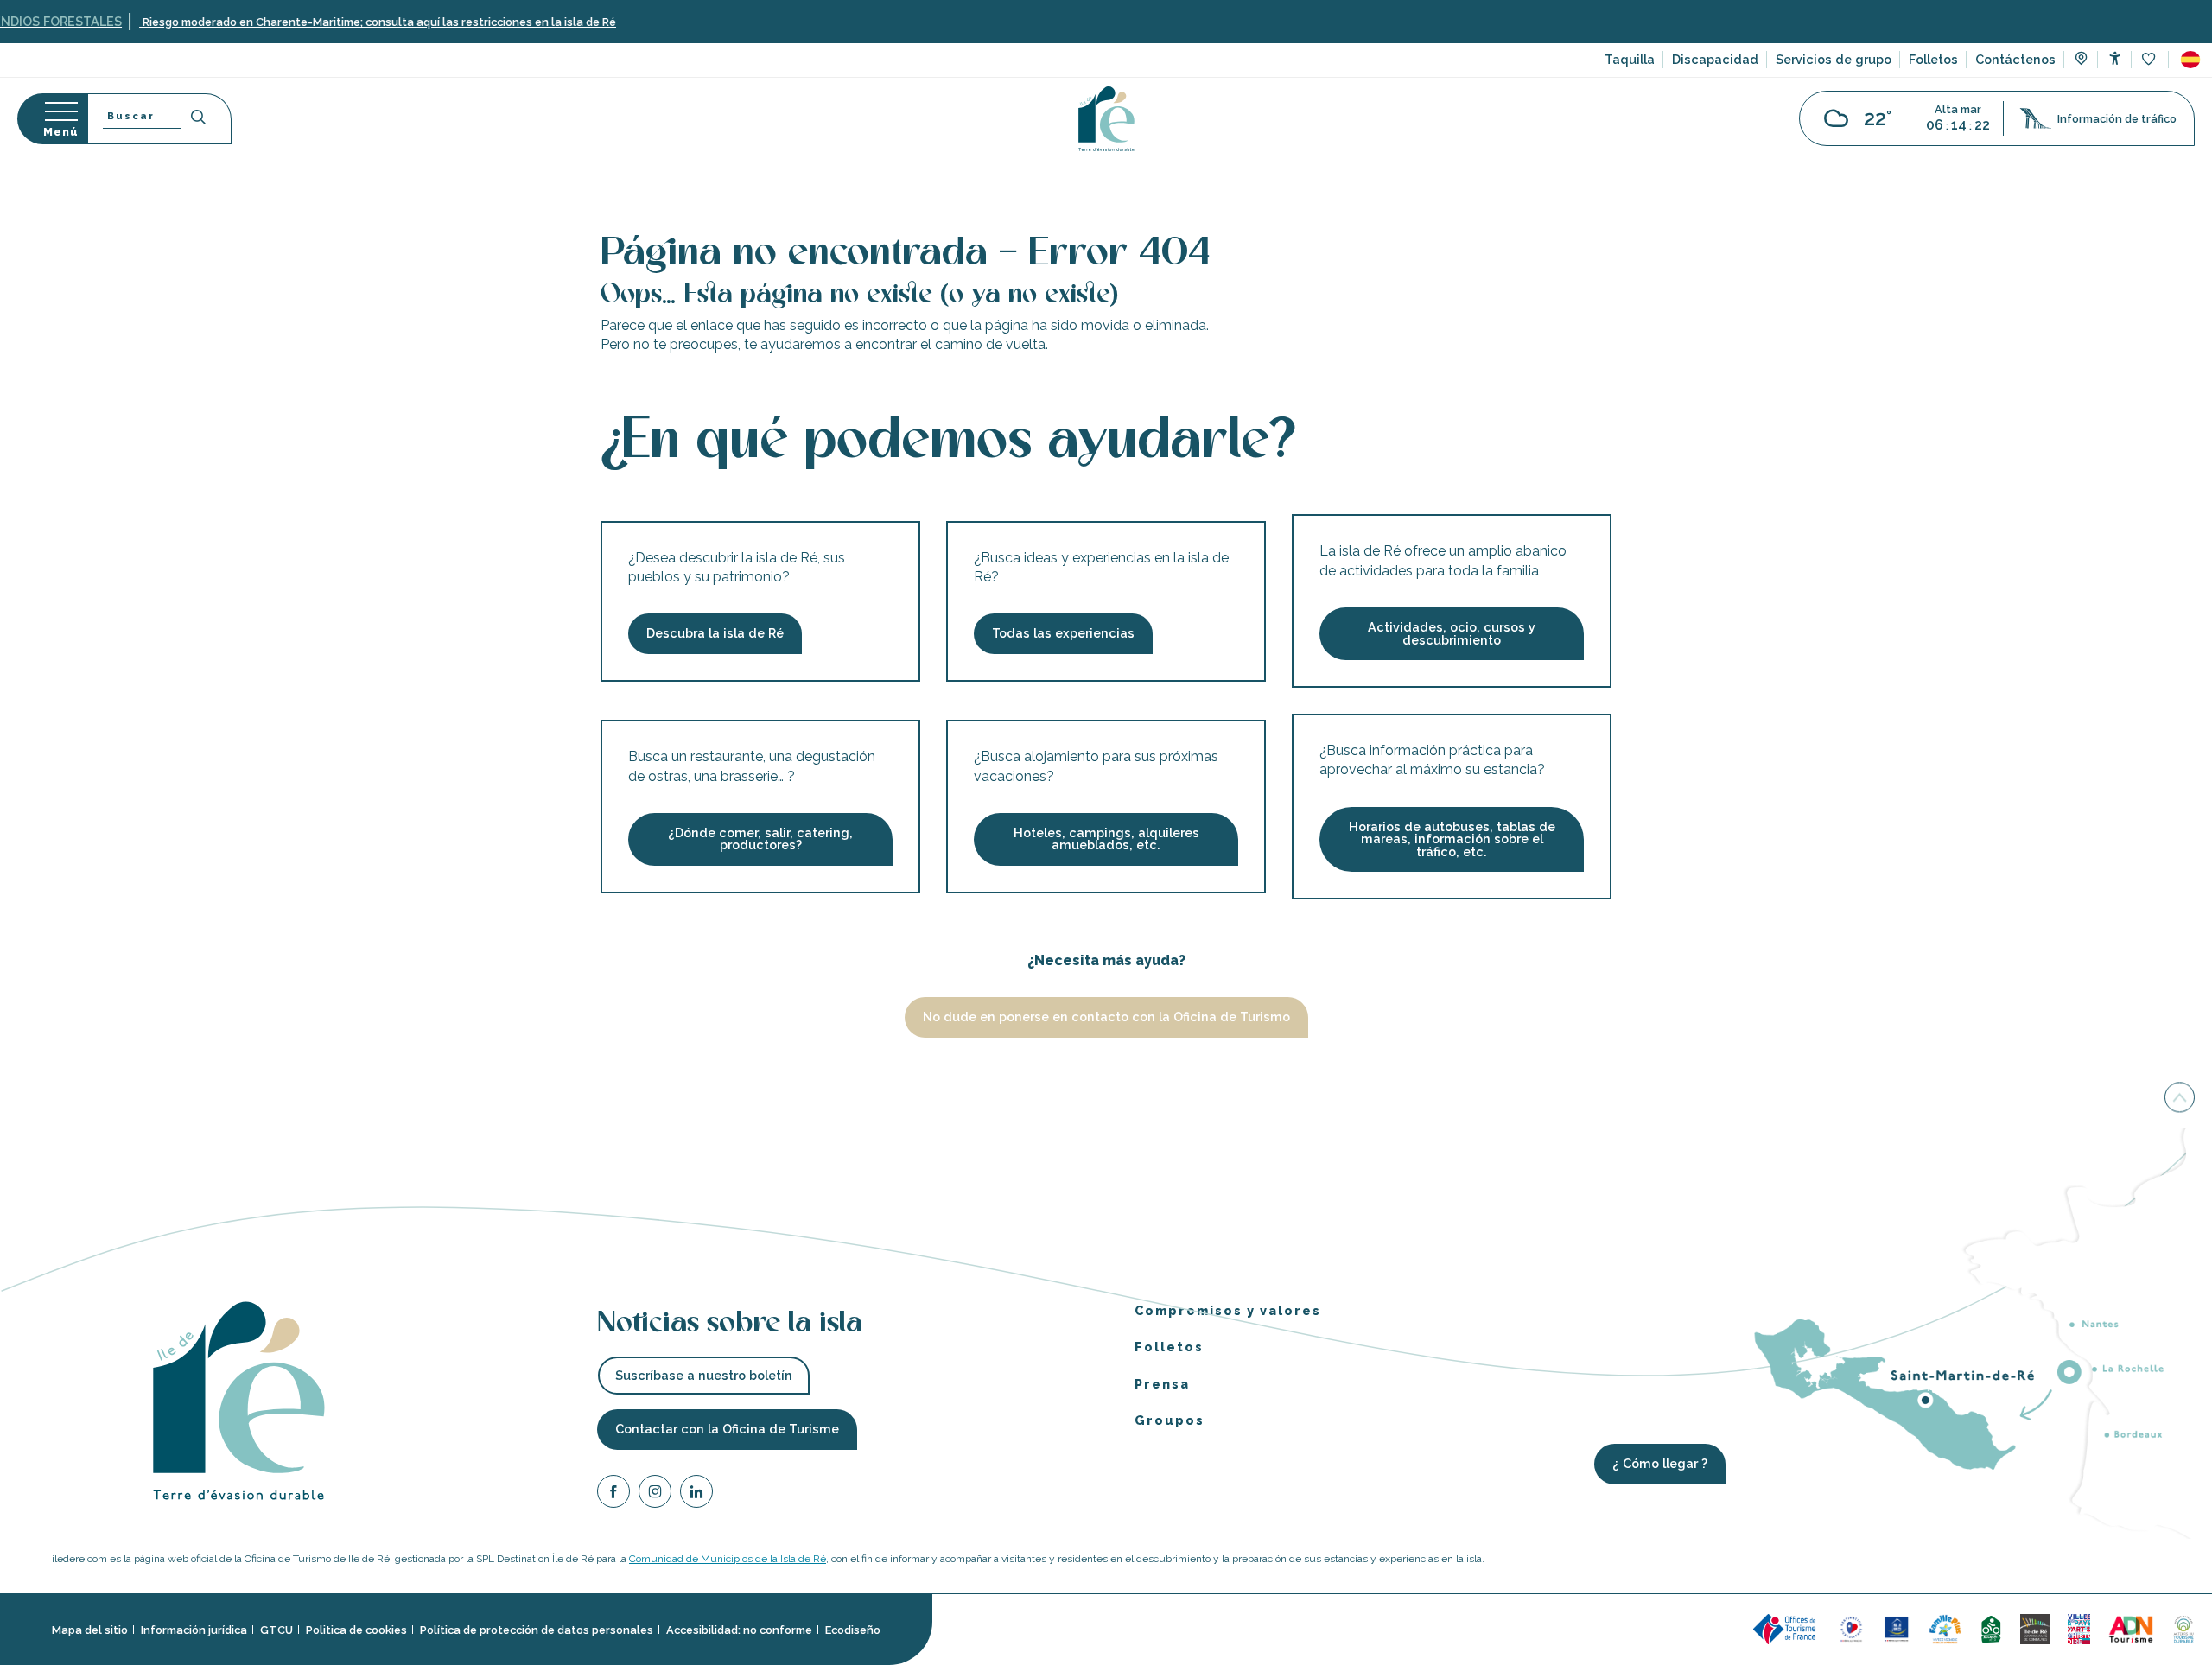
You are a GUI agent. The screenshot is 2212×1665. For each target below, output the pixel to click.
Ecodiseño (853, 1629)
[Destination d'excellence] (1851, 1628)
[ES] (2190, 60)
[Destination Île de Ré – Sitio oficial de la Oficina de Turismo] (1106, 119)
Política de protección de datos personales (537, 1629)
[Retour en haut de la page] (2180, 1102)
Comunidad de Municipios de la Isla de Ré (728, 1559)
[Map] (2081, 60)
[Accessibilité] (2115, 58)
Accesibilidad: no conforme (739, 1629)
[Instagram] (655, 1493)
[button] (2190, 60)
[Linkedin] (696, 1493)
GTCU (276, 1629)
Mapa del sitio (90, 1629)
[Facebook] (613, 1493)
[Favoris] (2150, 60)
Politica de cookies (356, 1629)
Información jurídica (194, 1629)
